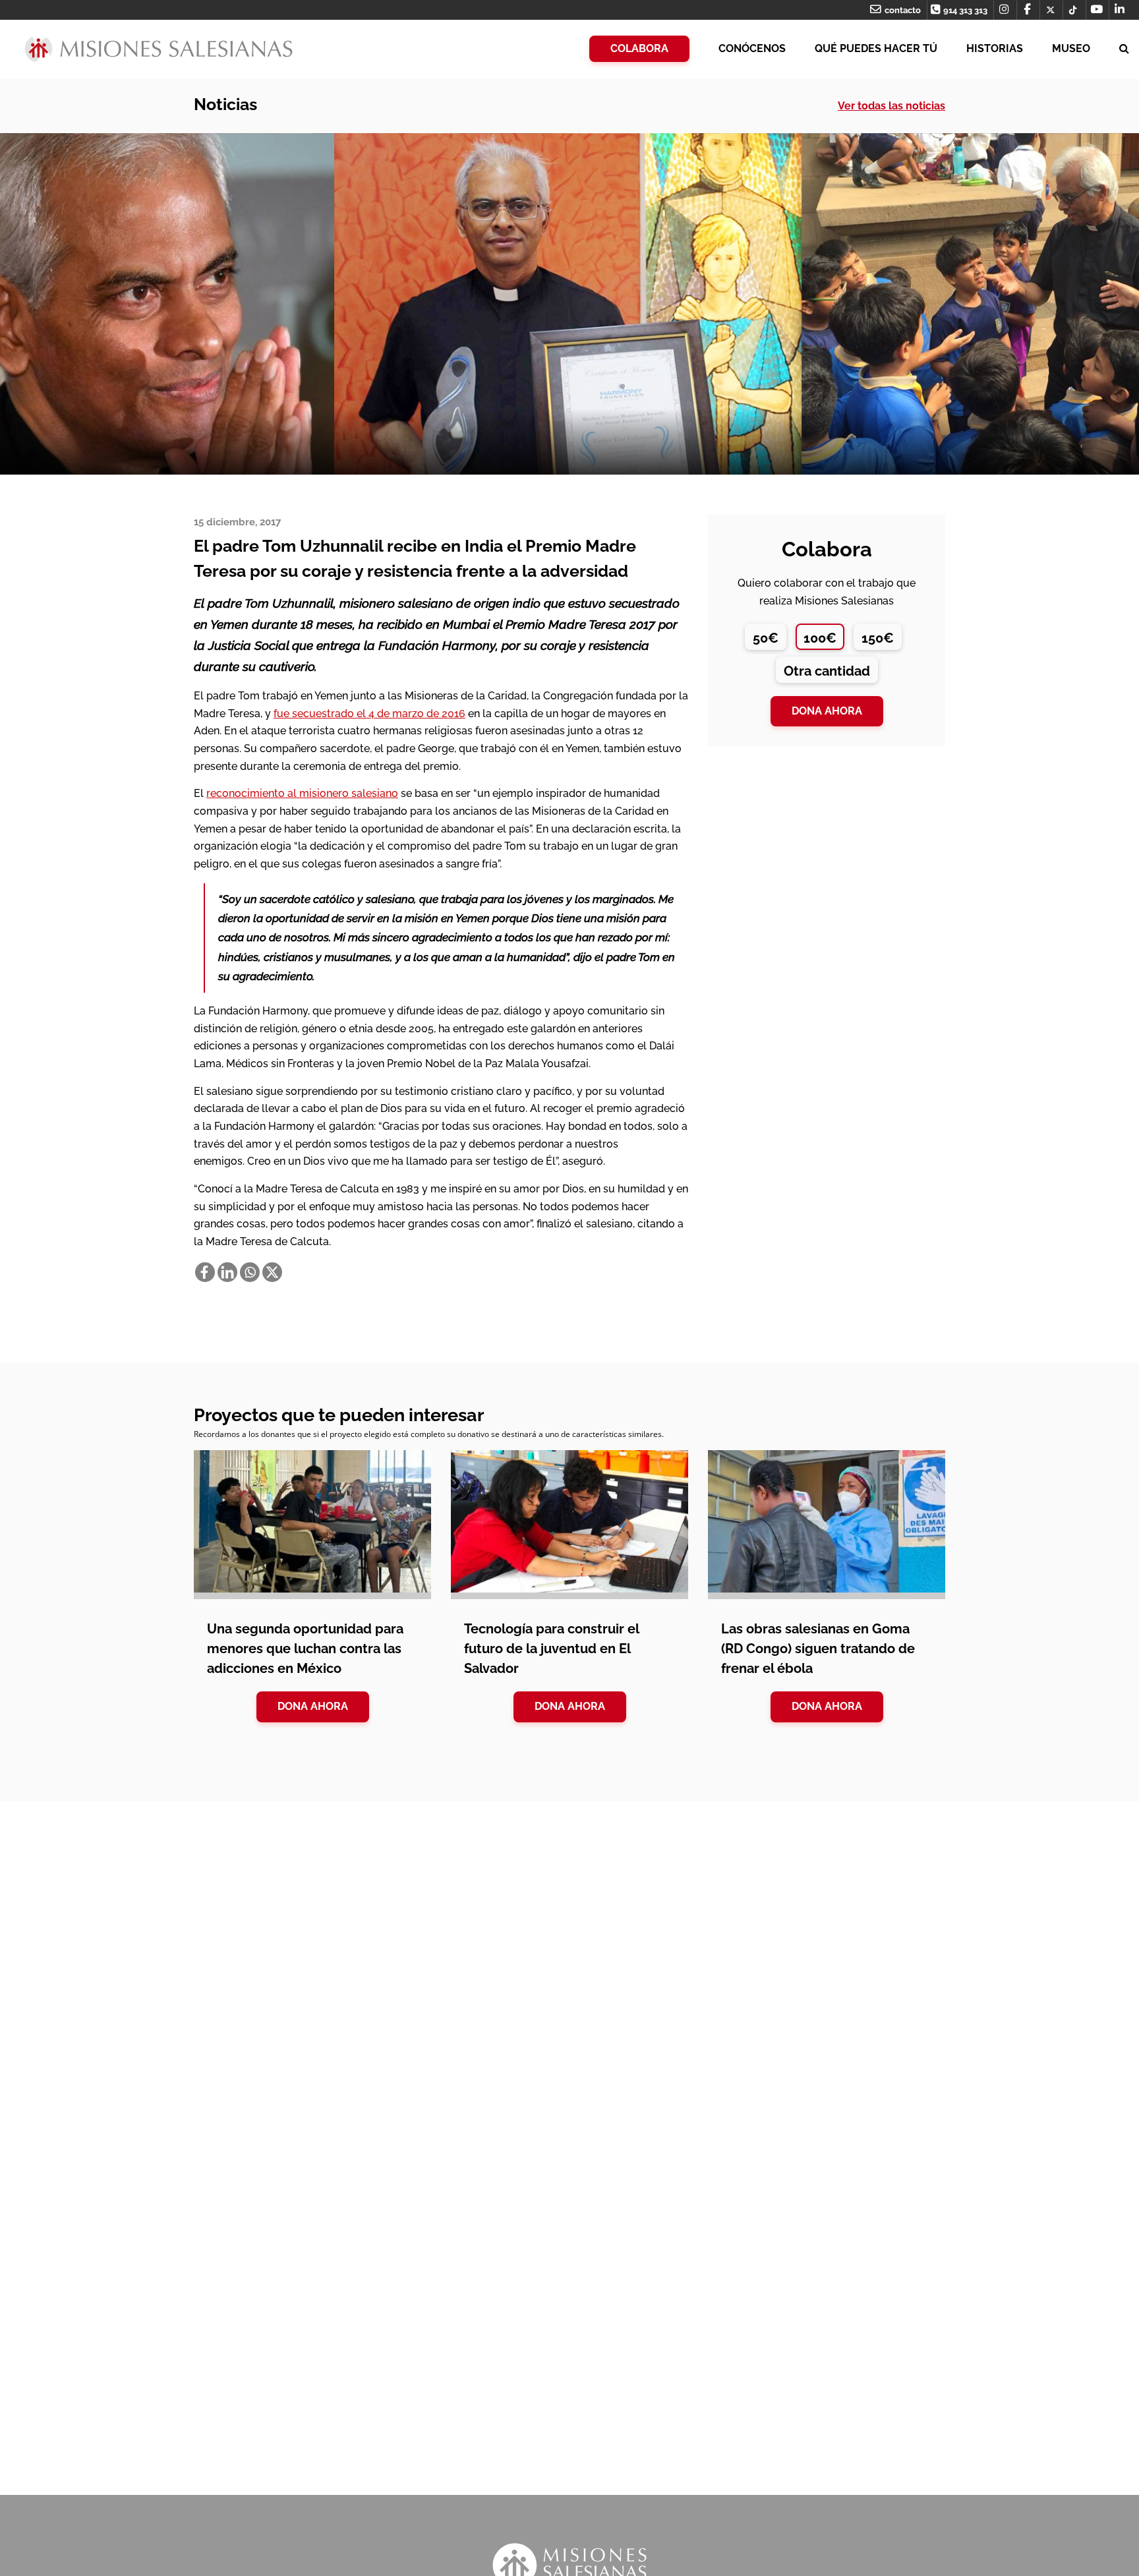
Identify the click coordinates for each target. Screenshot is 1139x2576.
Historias (995, 48)
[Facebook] (205, 1272)
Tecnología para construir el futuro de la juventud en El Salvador (551, 1649)
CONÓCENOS (752, 48)
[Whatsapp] (250, 1272)
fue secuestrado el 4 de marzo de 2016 (369, 714)
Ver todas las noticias (891, 106)
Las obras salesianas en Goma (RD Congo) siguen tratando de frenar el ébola (818, 1649)
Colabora (639, 48)
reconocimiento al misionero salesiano (302, 793)
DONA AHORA (313, 1706)
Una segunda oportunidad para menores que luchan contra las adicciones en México (305, 1649)
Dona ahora (827, 711)
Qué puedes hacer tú (876, 48)
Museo (1071, 48)
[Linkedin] (227, 1272)
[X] (272, 1272)
